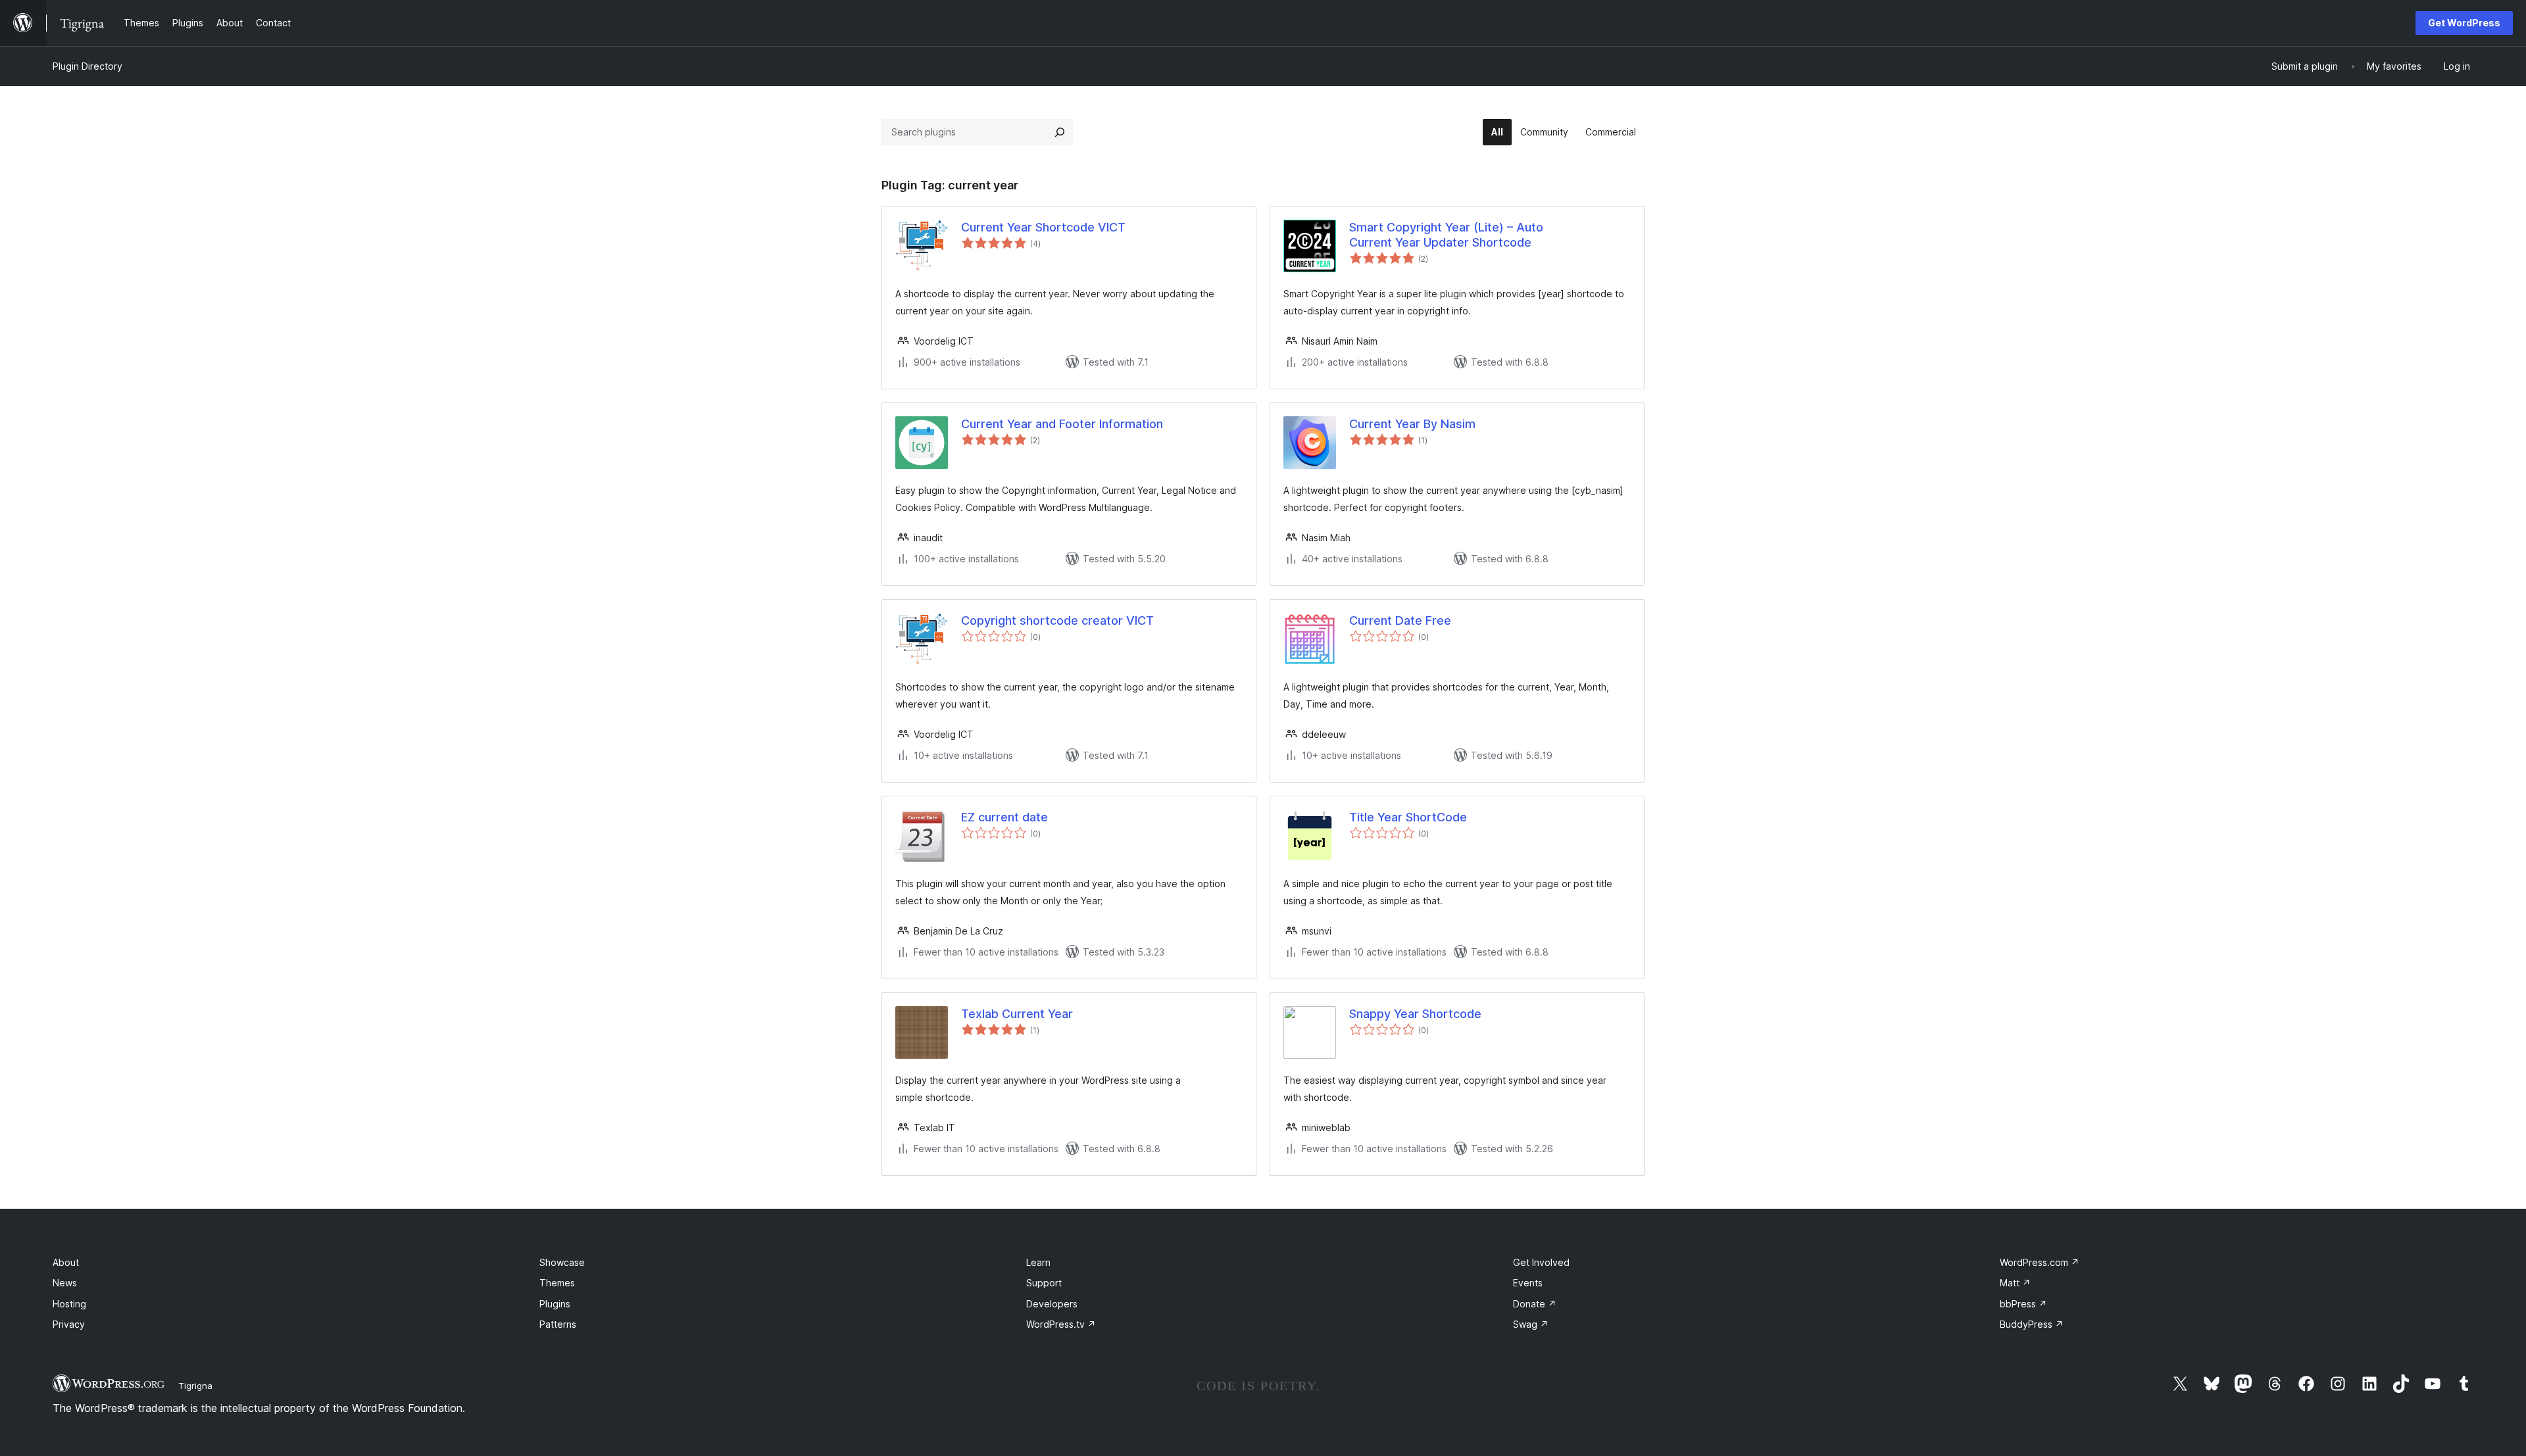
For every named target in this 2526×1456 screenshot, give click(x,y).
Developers (1052, 1304)
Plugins (555, 1304)
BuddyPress (2032, 1324)
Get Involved (1541, 1262)
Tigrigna (195, 1386)
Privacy (69, 1324)
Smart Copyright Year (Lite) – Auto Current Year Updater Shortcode (1446, 235)
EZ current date (1004, 817)
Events (1528, 1283)
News (65, 1283)
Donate (1535, 1304)
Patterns (558, 1324)
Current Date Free (1400, 620)
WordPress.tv (1061, 1324)
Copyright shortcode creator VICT (1057, 620)
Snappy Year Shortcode (1415, 1014)
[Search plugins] (1060, 132)
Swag (1531, 1324)
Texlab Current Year (1017, 1014)
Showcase (562, 1262)
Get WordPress (2464, 23)
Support (1044, 1283)
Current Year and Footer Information (1062, 424)
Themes (557, 1283)
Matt (2015, 1283)
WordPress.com (2040, 1262)
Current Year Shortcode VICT (1043, 227)
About (66, 1262)
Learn (1038, 1262)
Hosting (69, 1304)
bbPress (2023, 1304)
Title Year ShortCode (1408, 817)
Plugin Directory (87, 66)
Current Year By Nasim (1412, 424)
